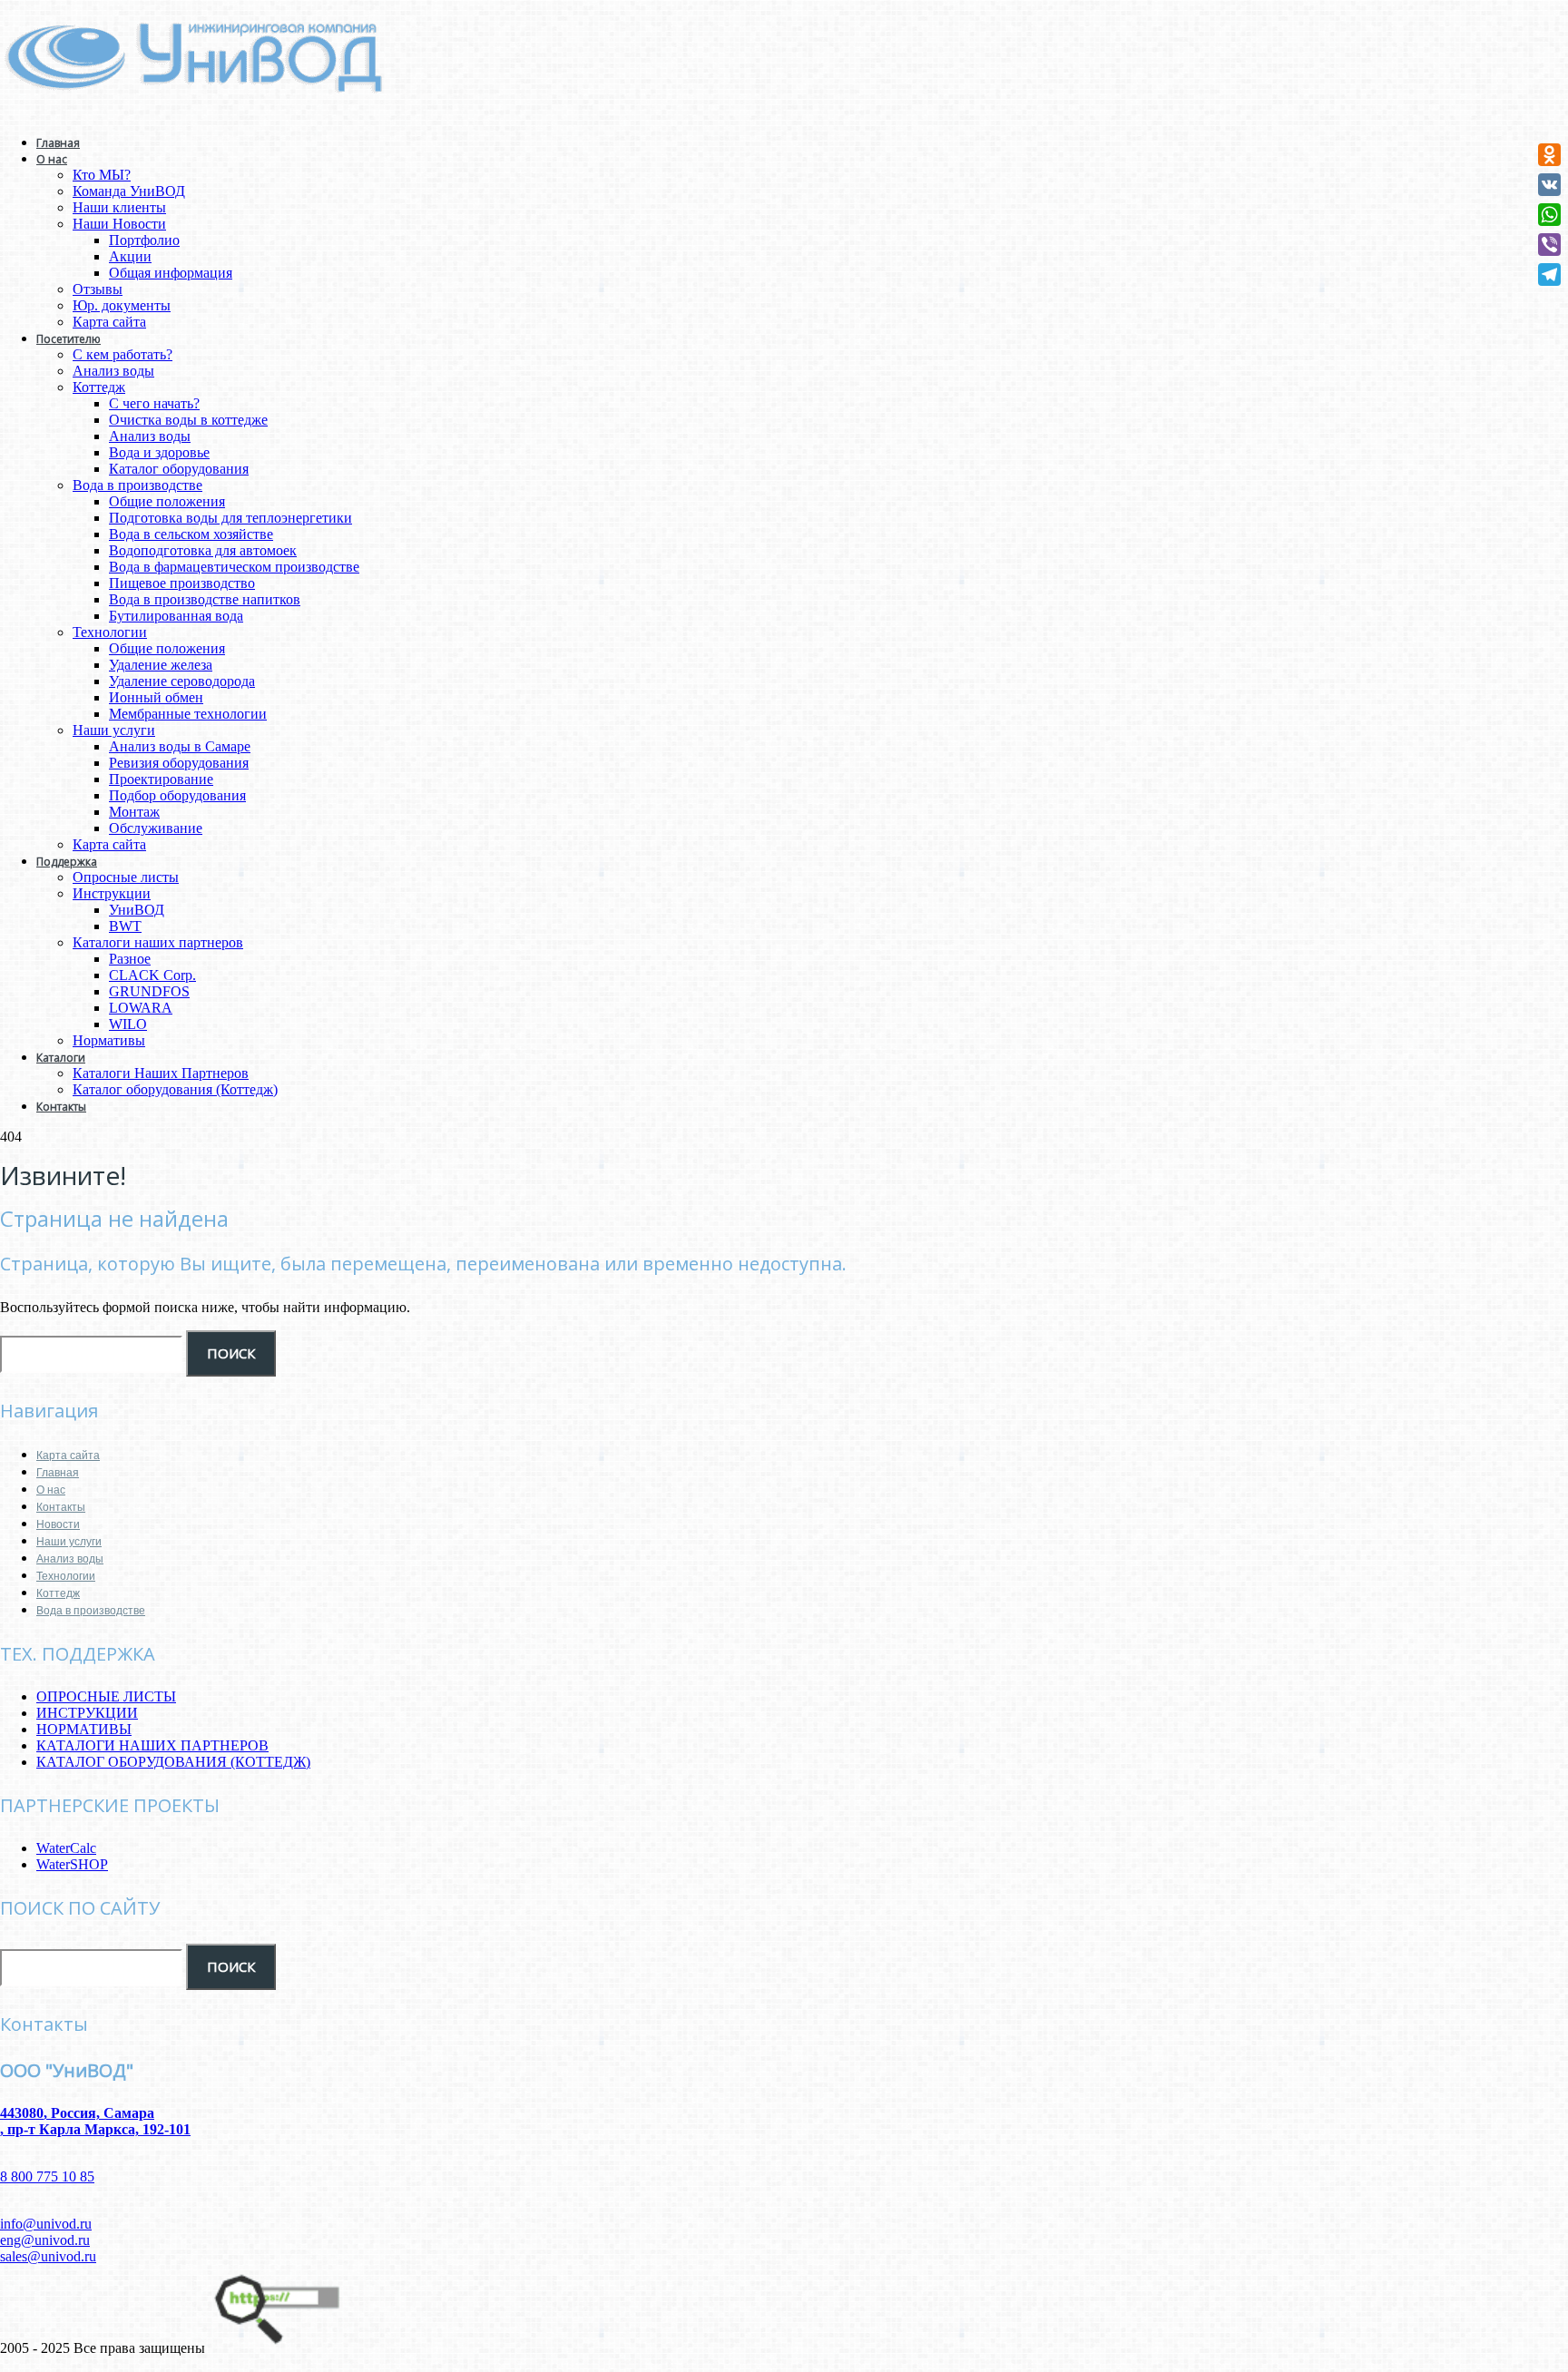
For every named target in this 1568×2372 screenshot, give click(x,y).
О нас (52, 159)
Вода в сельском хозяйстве (191, 534)
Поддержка (67, 862)
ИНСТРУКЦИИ (87, 1713)
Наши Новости (119, 224)
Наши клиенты (119, 207)
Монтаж (134, 812)
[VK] (1549, 185)
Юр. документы (122, 305)
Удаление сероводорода (182, 681)
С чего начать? (154, 403)
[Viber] (1549, 245)
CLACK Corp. (152, 975)
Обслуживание (156, 828)
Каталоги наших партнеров (158, 942)
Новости (58, 1524)
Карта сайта (109, 322)
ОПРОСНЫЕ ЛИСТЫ (106, 1696)
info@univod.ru (46, 2224)
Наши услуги (114, 730)
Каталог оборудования (179, 469)
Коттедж (99, 387)
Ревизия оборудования (179, 763)
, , (95, 2121)
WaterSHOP (72, 1864)
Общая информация (171, 273)
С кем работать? (122, 354)
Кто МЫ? (102, 175)
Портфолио (144, 240)
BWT (125, 926)
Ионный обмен (156, 697)
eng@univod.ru (45, 2240)
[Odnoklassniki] (1549, 155)
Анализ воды (113, 371)
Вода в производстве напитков (205, 599)
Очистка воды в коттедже (188, 420)
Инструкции (112, 893)
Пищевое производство (182, 583)
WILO (128, 1024)
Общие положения (167, 501)
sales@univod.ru (48, 2256)
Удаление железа (161, 665)
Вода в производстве (137, 485)
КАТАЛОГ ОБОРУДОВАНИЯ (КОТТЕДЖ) (173, 1762)
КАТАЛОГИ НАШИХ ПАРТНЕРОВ (152, 1745)
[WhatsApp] (1549, 215)
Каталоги (61, 1058)
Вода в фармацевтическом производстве (234, 567)
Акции (130, 256)
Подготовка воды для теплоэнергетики (230, 518)
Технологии (110, 632)
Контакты (61, 1107)
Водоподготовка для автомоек (203, 550)
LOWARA (141, 1008)
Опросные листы (126, 877)
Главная (58, 143)
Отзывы (98, 289)
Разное (130, 959)
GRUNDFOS (149, 991)
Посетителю (69, 339)
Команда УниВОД (129, 191)
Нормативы (109, 1040)
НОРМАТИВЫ (84, 1729)
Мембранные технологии (188, 714)
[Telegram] (1549, 274)
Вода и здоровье (159, 452)
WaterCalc (66, 1848)
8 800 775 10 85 (47, 2176)
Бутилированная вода (176, 616)
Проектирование (161, 779)
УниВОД (137, 910)
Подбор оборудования (177, 795)
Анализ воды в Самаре (180, 746)
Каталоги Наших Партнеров (161, 1073)
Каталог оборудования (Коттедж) (175, 1089)
